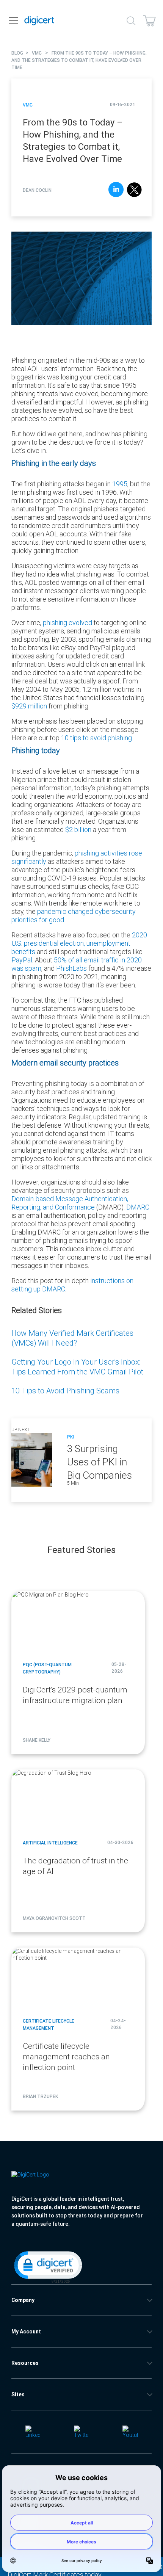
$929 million (29, 706)
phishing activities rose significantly (77, 857)
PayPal (22, 960)
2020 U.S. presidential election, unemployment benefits (79, 943)
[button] (47, 2266)
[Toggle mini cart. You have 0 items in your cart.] (149, 21)
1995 (120, 484)
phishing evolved (67, 623)
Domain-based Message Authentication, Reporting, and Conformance (70, 1203)
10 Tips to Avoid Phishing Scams (65, 1391)
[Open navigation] (14, 21)
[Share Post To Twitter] (134, 190)
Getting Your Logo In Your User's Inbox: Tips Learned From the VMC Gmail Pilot (77, 1367)
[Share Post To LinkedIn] (116, 190)
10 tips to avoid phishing (96, 738)
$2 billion (78, 830)
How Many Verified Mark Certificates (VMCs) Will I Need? (72, 1338)
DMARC (138, 1207)
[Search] (131, 21)
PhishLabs (71, 968)
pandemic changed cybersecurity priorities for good (74, 916)
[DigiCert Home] (39, 21)
